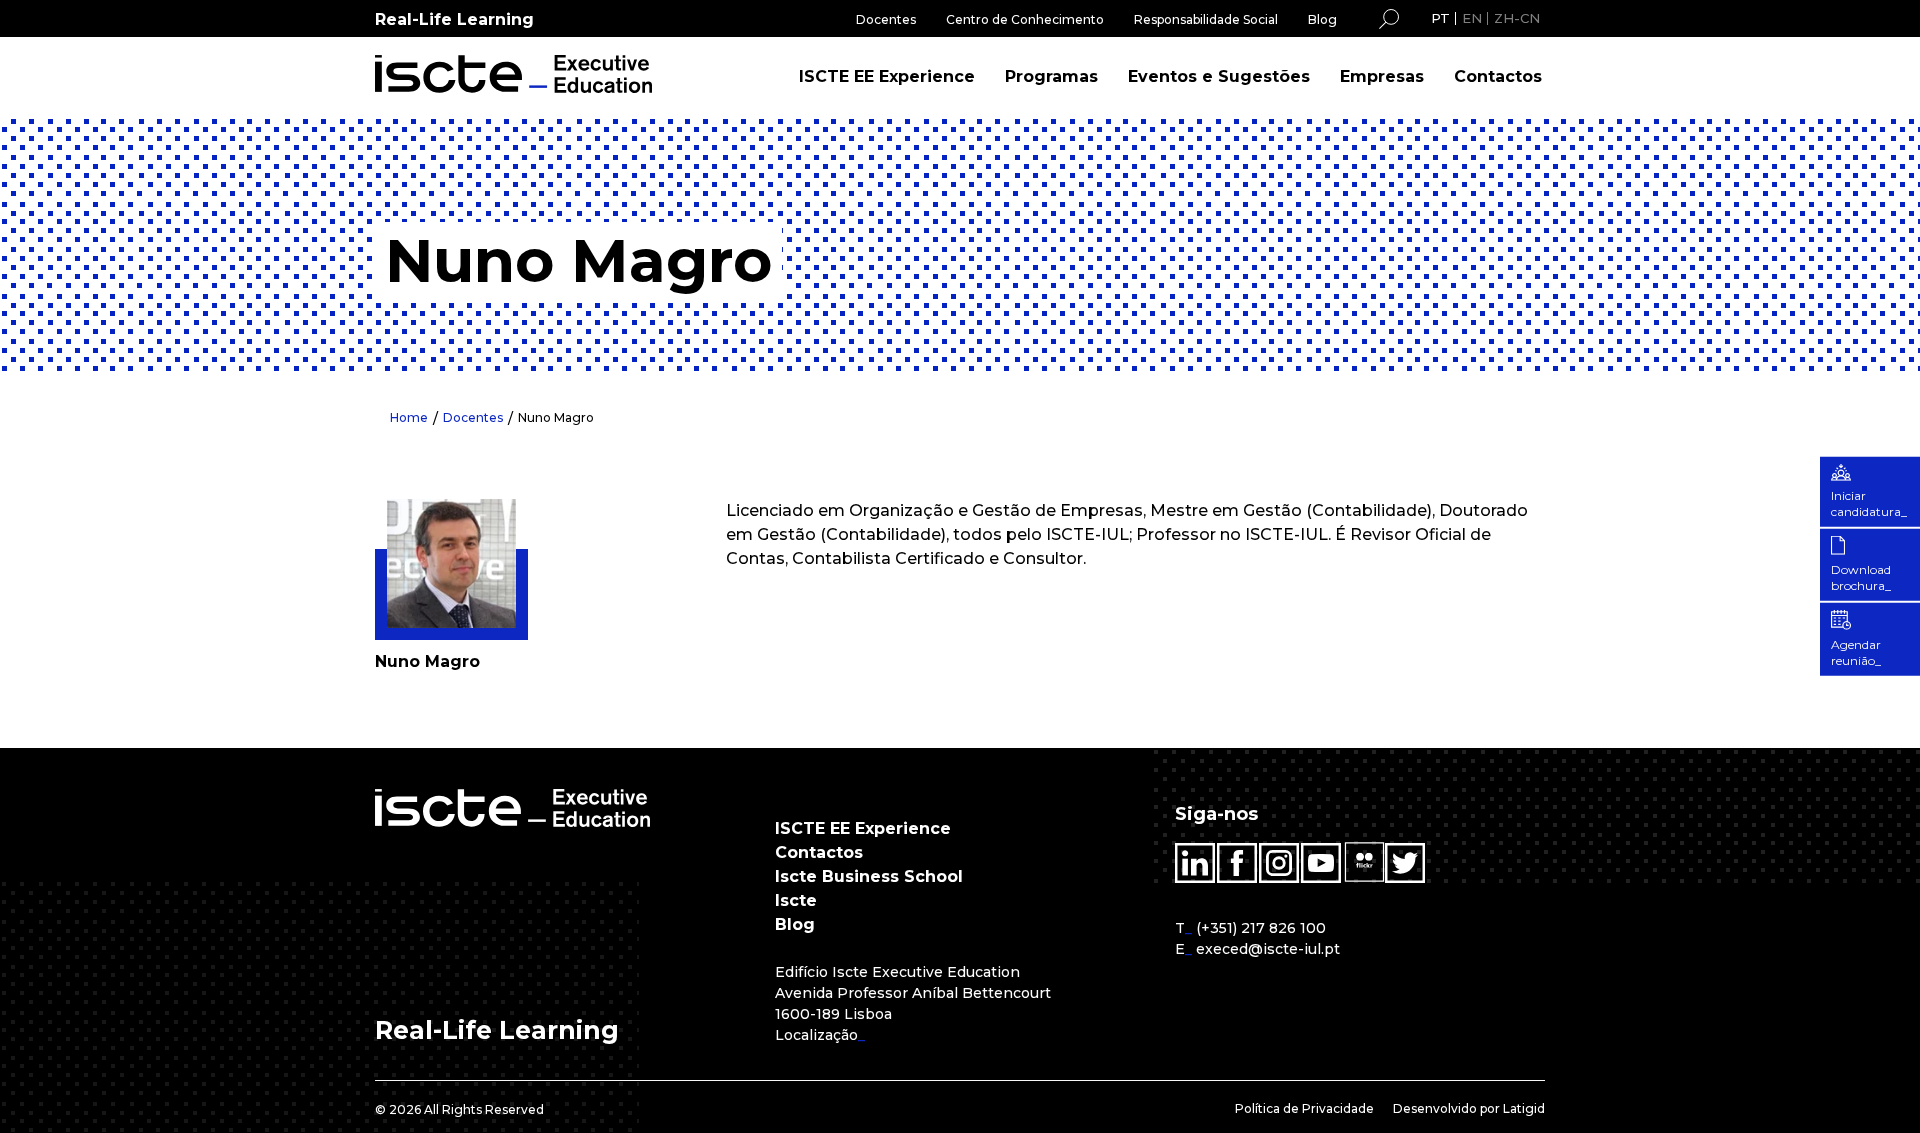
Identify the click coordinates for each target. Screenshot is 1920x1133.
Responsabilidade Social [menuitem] (1206, 19)
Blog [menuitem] (1322, 19)
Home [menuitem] (409, 417)
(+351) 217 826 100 (1261, 928)
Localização (816, 1035)
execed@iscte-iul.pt (1268, 949)
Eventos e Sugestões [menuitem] (1219, 76)
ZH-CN (1517, 18)
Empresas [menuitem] (1382, 76)
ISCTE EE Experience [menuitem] (887, 76)
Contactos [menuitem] (1498, 76)
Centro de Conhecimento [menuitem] (1025, 19)
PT (1440, 18)
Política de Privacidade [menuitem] (1304, 1108)
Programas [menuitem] (1051, 76)
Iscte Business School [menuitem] (869, 876)
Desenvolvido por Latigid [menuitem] (1469, 1108)
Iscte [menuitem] (796, 900)
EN (1472, 18)
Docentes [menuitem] (886, 19)
